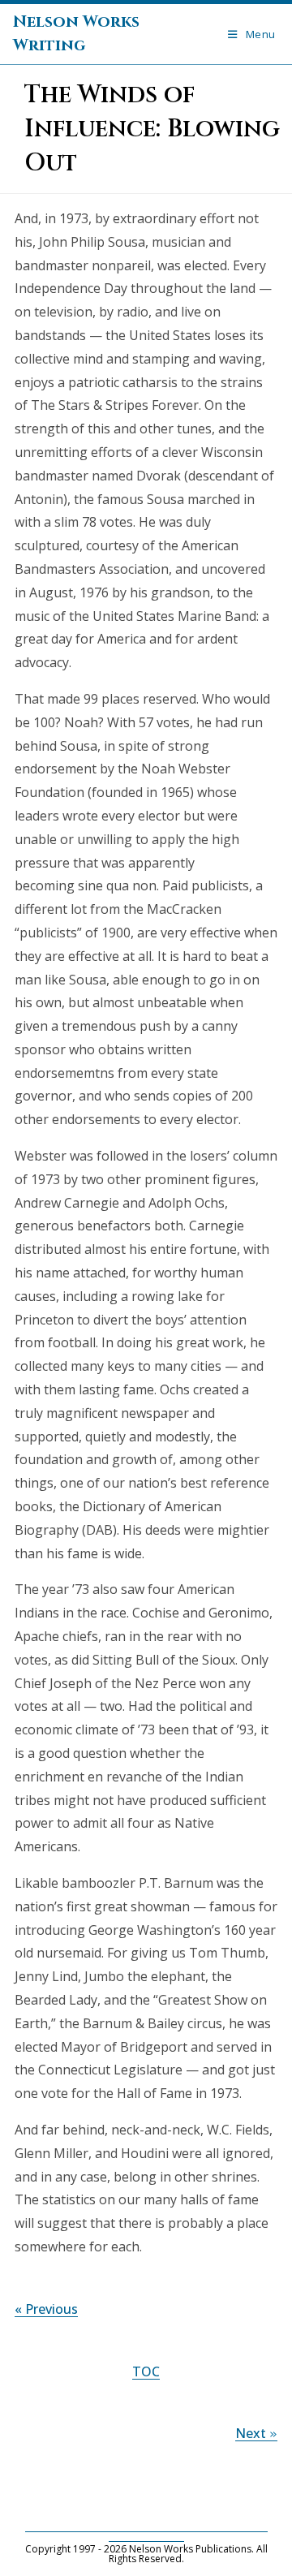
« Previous (46, 2309)
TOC (146, 2371)
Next (256, 2433)
